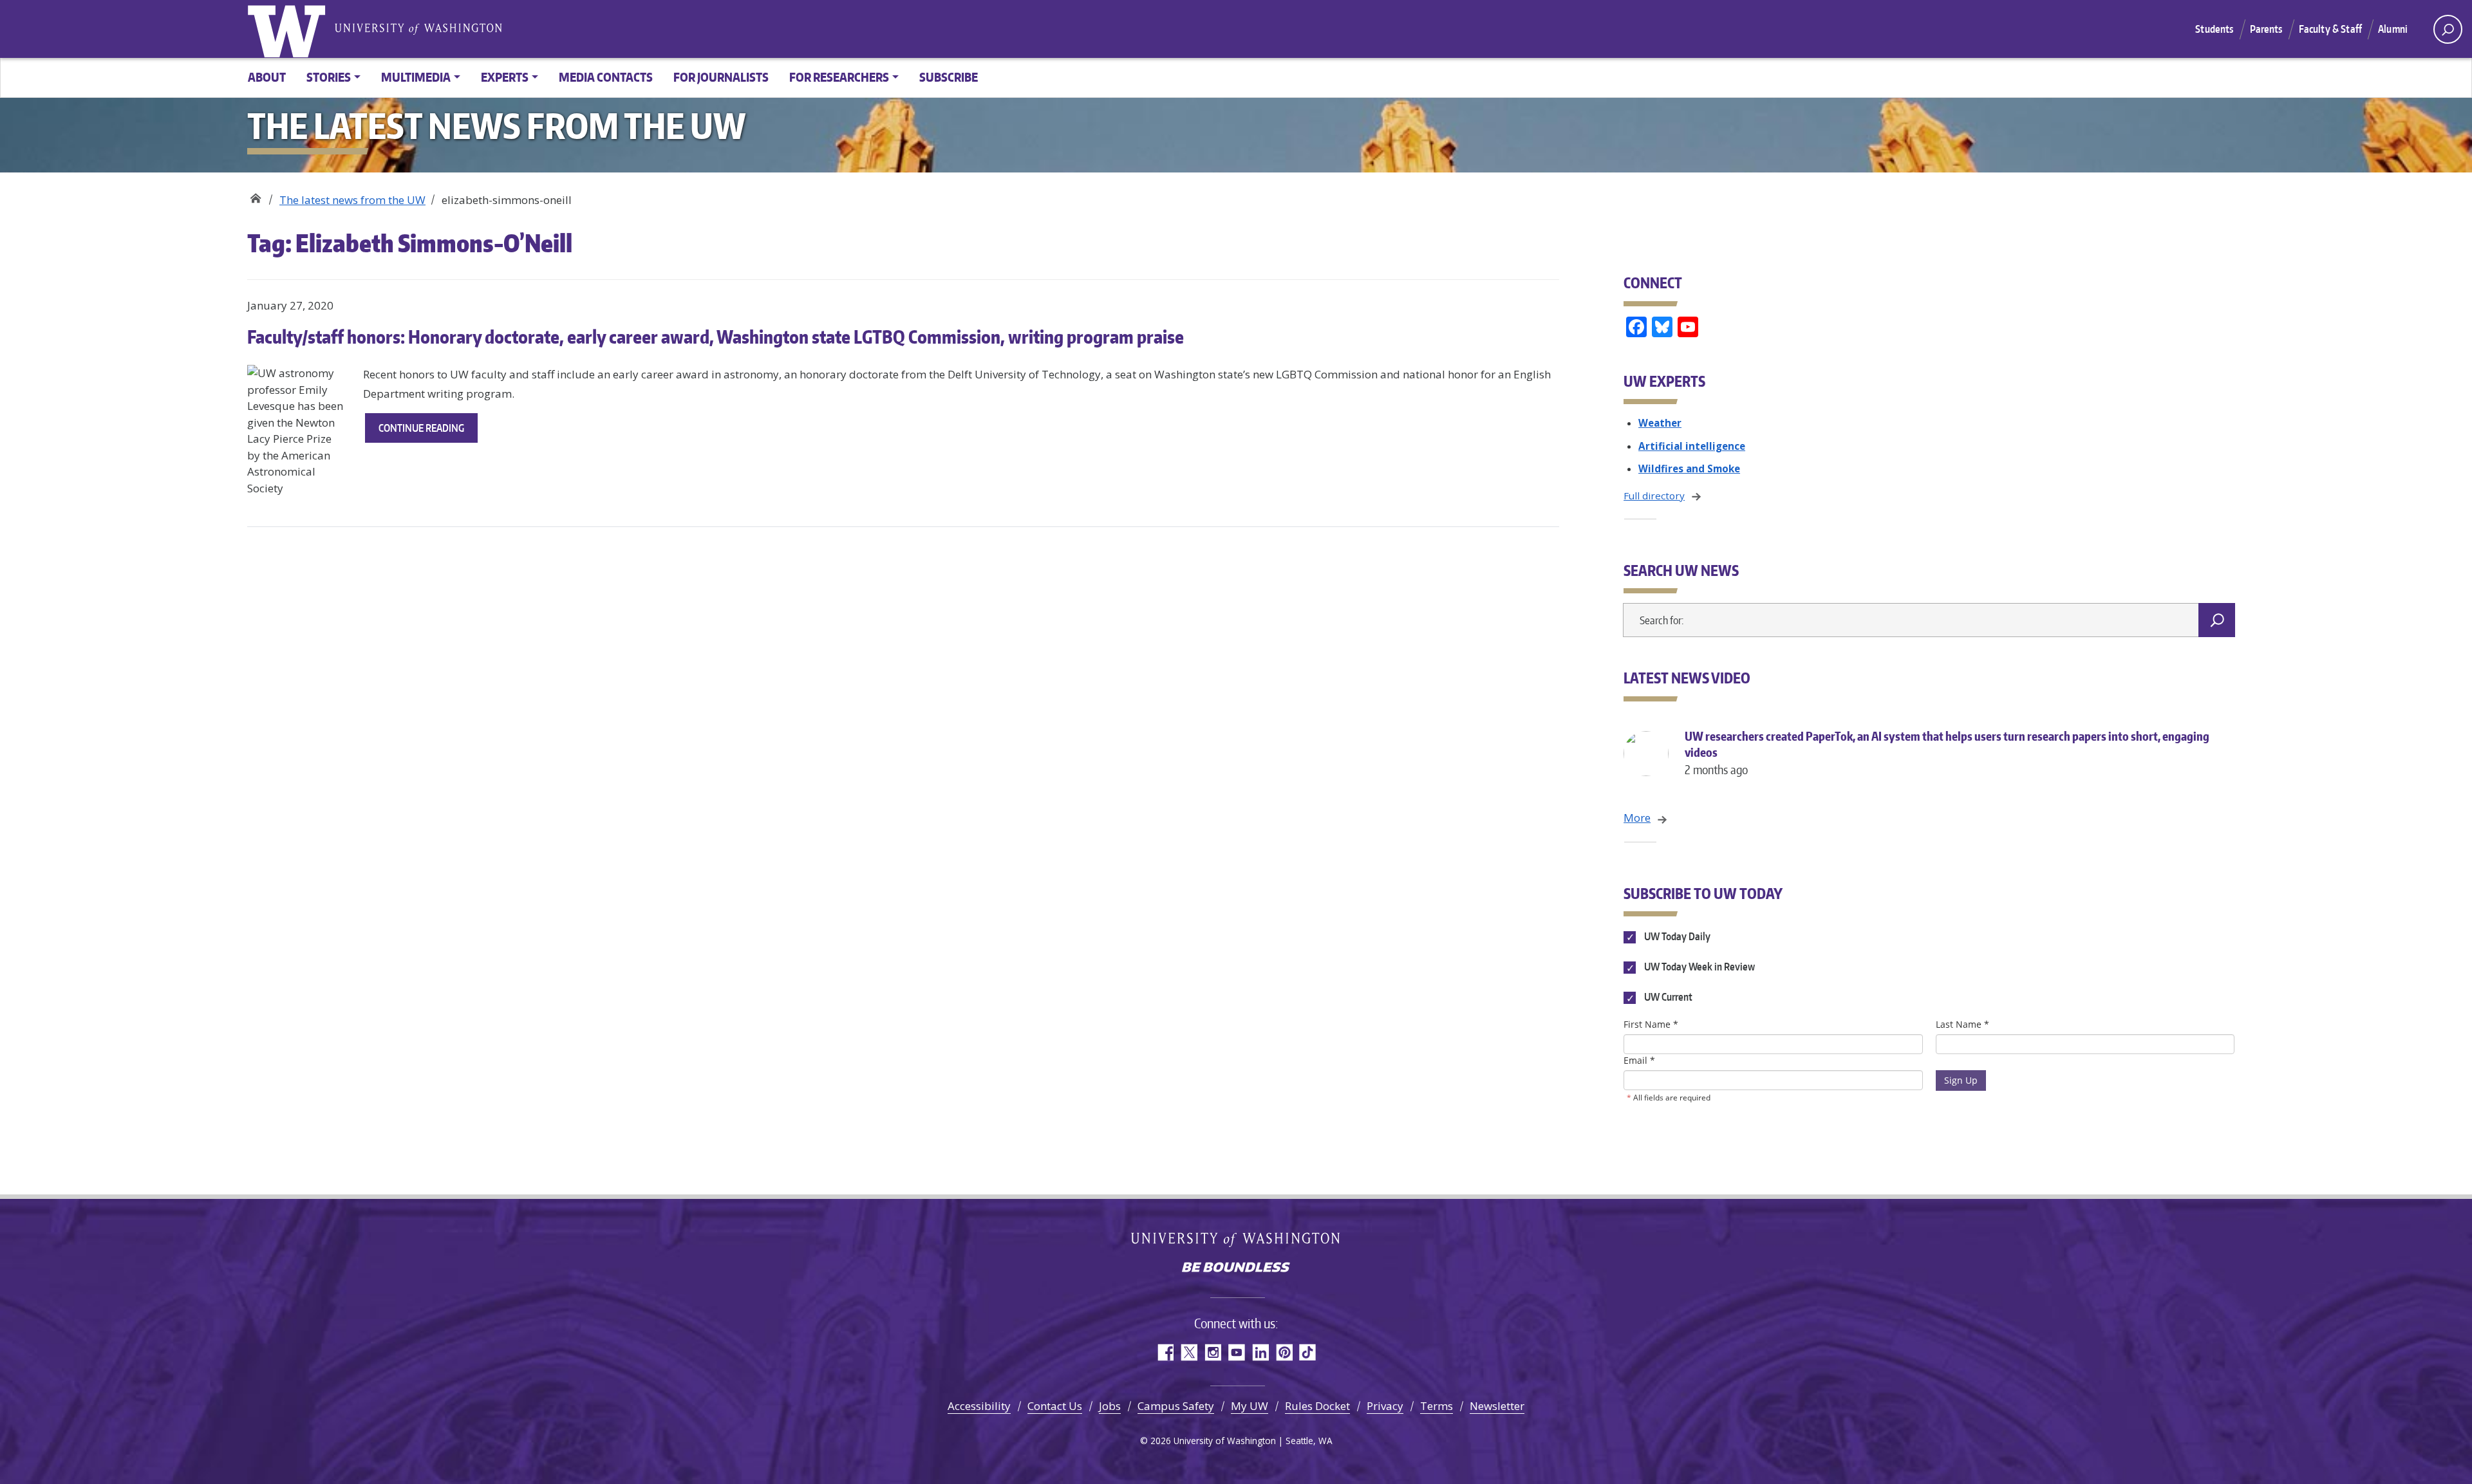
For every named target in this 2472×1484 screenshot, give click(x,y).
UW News (255, 195)
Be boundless (1236, 1268)
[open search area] (2448, 29)
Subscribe (949, 77)
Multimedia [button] (416, 77)
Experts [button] (505, 77)
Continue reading (428, 432)
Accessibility (979, 1406)
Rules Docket (1317, 1406)
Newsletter (1497, 1406)
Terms (1437, 1406)
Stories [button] (329, 77)
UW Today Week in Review (1698, 967)
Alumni (2393, 29)
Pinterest (1284, 1352)
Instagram (1213, 1352)
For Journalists (721, 77)
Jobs (1110, 1406)
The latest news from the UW (352, 200)
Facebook (1165, 1352)
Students (2214, 29)
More (1637, 818)
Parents (2266, 29)
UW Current (1667, 997)
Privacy (1385, 1406)
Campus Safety (1176, 1406)
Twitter (1189, 1352)
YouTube (1236, 1352)
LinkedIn (1260, 1352)
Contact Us (1055, 1406)
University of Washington (289, 29)
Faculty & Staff (2330, 29)
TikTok (1308, 1352)
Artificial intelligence (1692, 446)
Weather (1660, 423)
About (267, 77)
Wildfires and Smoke (1689, 468)
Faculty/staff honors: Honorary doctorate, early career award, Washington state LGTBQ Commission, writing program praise (716, 337)
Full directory (1654, 496)
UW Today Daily (1676, 936)
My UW (1250, 1406)
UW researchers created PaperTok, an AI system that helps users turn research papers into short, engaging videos (1947, 753)
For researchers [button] (839, 77)
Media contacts (606, 77)
